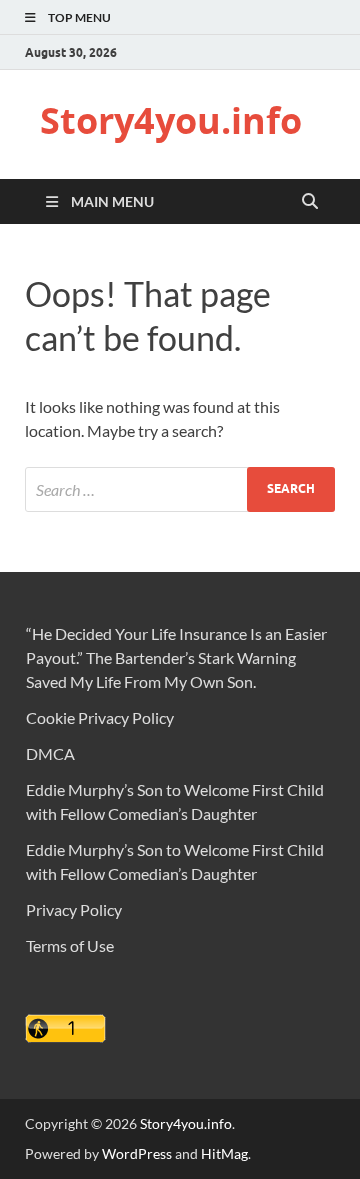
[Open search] (310, 202)
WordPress (137, 1153)
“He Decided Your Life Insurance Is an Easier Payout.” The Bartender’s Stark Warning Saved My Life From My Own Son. (176, 657)
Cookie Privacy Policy (100, 717)
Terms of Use (70, 945)
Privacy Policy (74, 909)
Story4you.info (171, 120)
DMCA (50, 753)
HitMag (224, 1153)
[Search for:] (180, 489)
